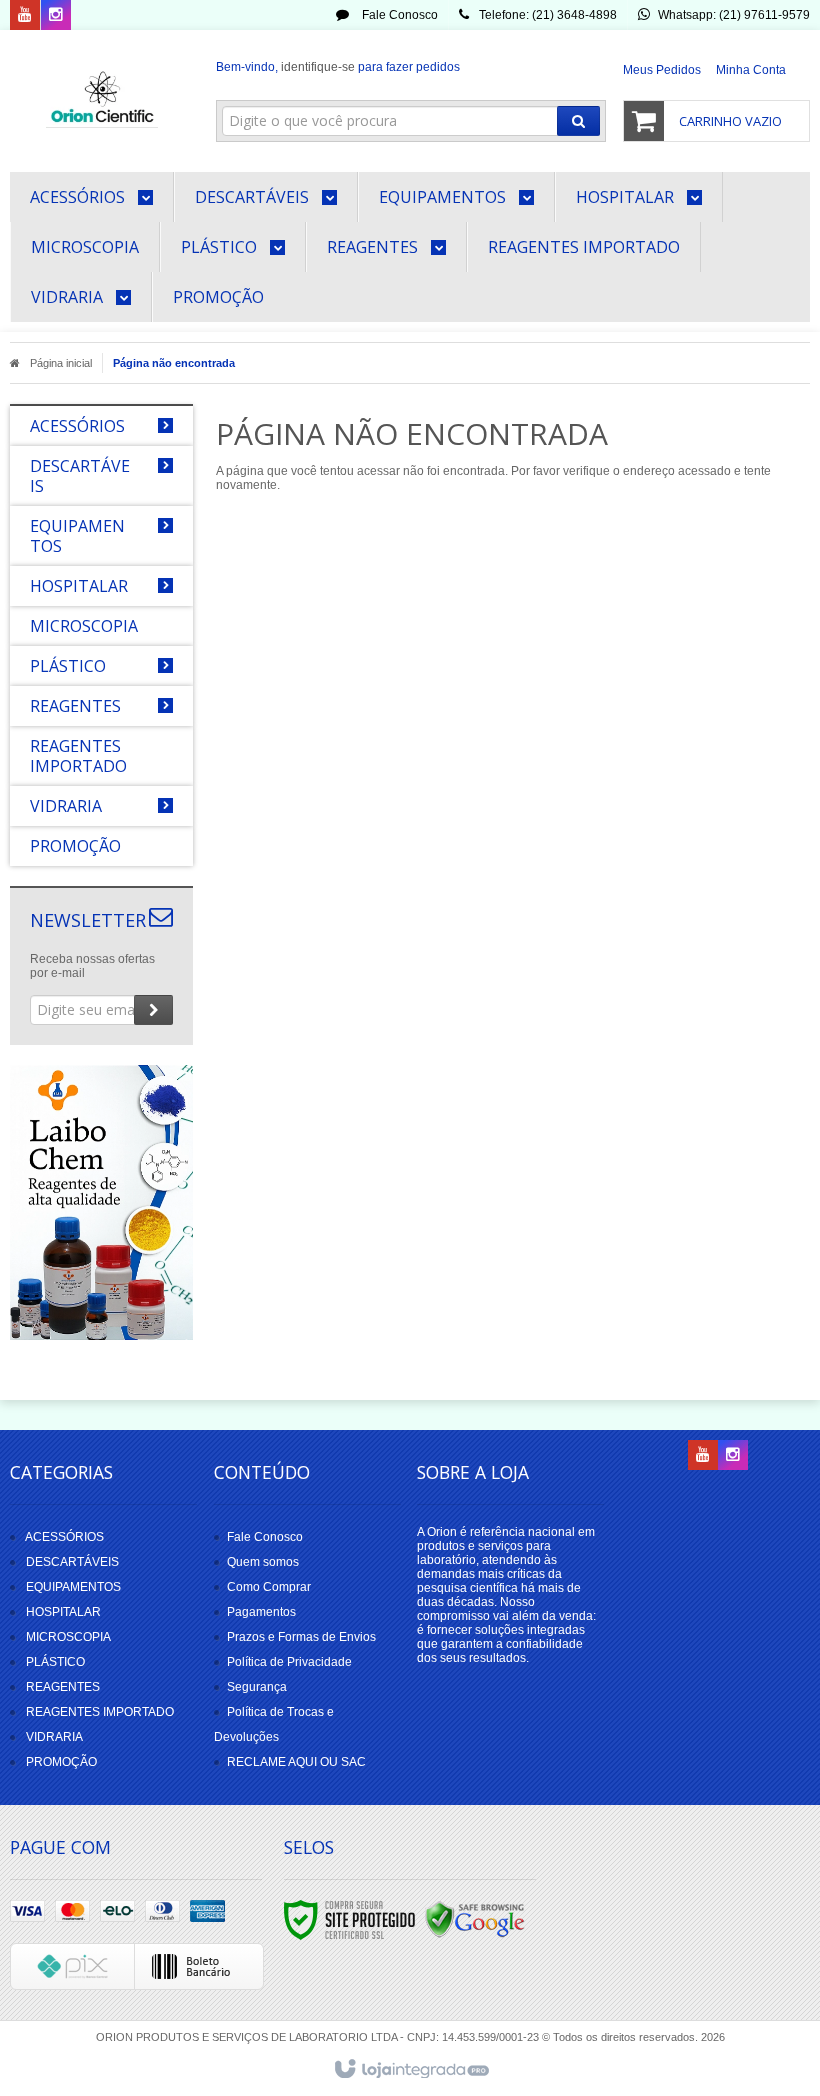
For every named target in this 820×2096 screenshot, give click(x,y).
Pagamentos (261, 1612)
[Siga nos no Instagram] (56, 16)
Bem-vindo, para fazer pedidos (338, 67)
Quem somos (263, 1562)
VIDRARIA (54, 1737)
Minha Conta (751, 70)
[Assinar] (153, 1010)
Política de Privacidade (289, 1662)
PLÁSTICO (55, 1662)
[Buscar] (578, 121)
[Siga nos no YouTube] (703, 1456)
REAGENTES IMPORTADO (100, 1712)
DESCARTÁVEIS (72, 1562)
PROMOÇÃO (61, 1762)
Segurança (257, 1687)
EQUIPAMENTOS (73, 1587)
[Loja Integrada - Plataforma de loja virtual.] (410, 2070)
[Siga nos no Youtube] (25, 16)
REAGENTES (63, 1687)
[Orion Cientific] (101, 96)
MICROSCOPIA (68, 1637)
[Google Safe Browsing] (475, 1919)
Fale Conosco (398, 15)
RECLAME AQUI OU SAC (296, 1762)
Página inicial (61, 363)
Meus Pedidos (662, 70)
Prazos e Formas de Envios (301, 1637)
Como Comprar (269, 1587)
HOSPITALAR (63, 1612)
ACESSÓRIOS (64, 1537)
